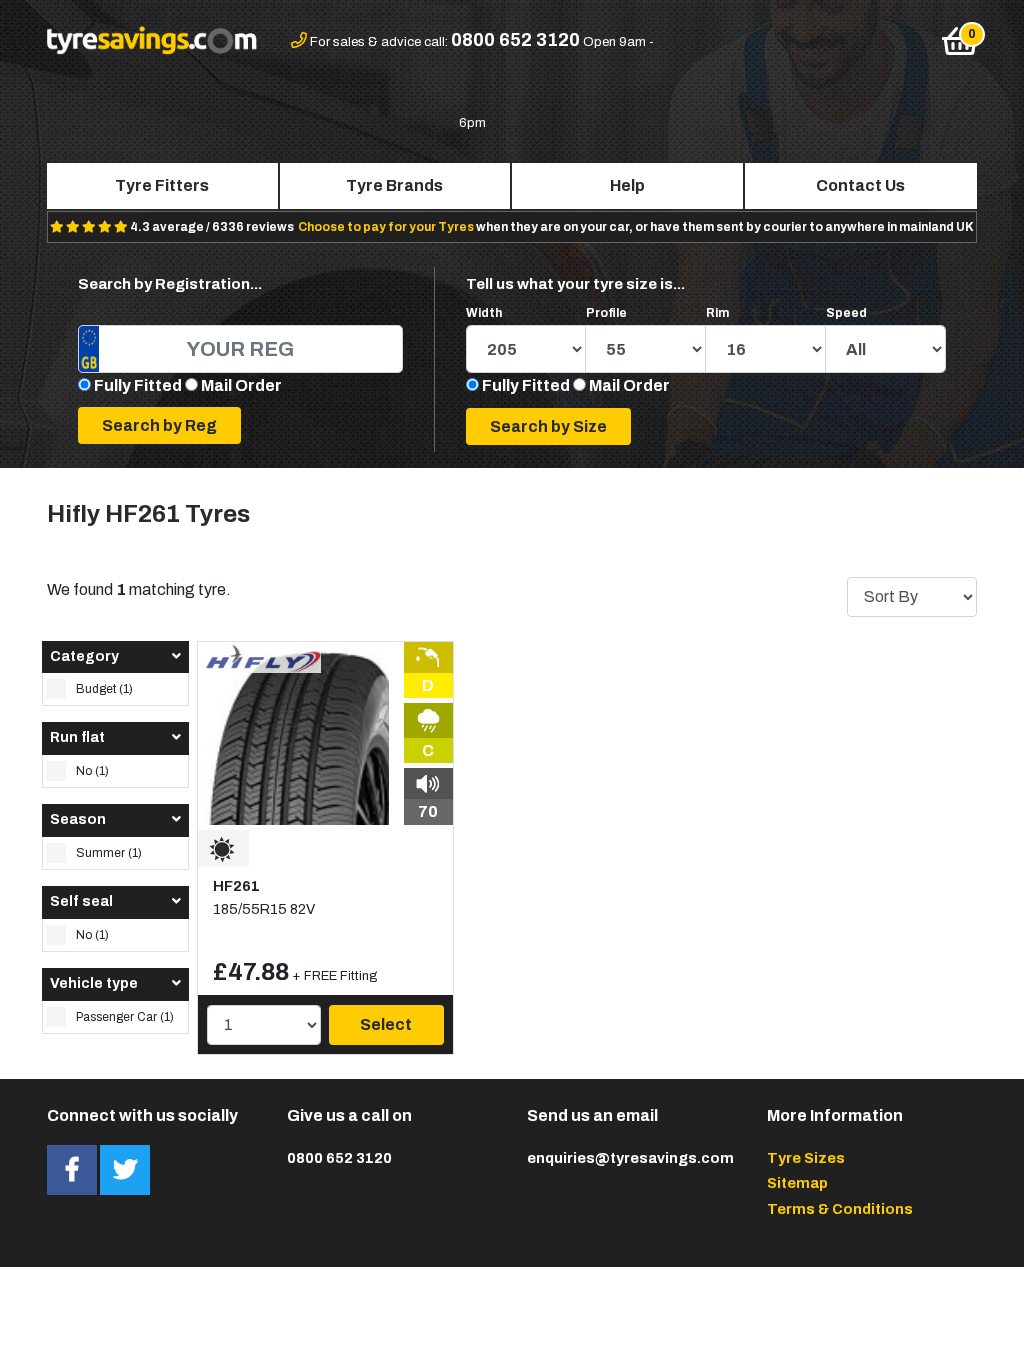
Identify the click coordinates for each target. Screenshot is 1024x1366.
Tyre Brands (394, 185)
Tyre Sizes (806, 1158)
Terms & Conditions (840, 1209)
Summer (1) (109, 853)
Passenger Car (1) (125, 1017)
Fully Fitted (138, 385)
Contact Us (860, 185)
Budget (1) (104, 689)
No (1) (92, 771)
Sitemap (797, 1183)
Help (627, 185)
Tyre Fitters (162, 185)
